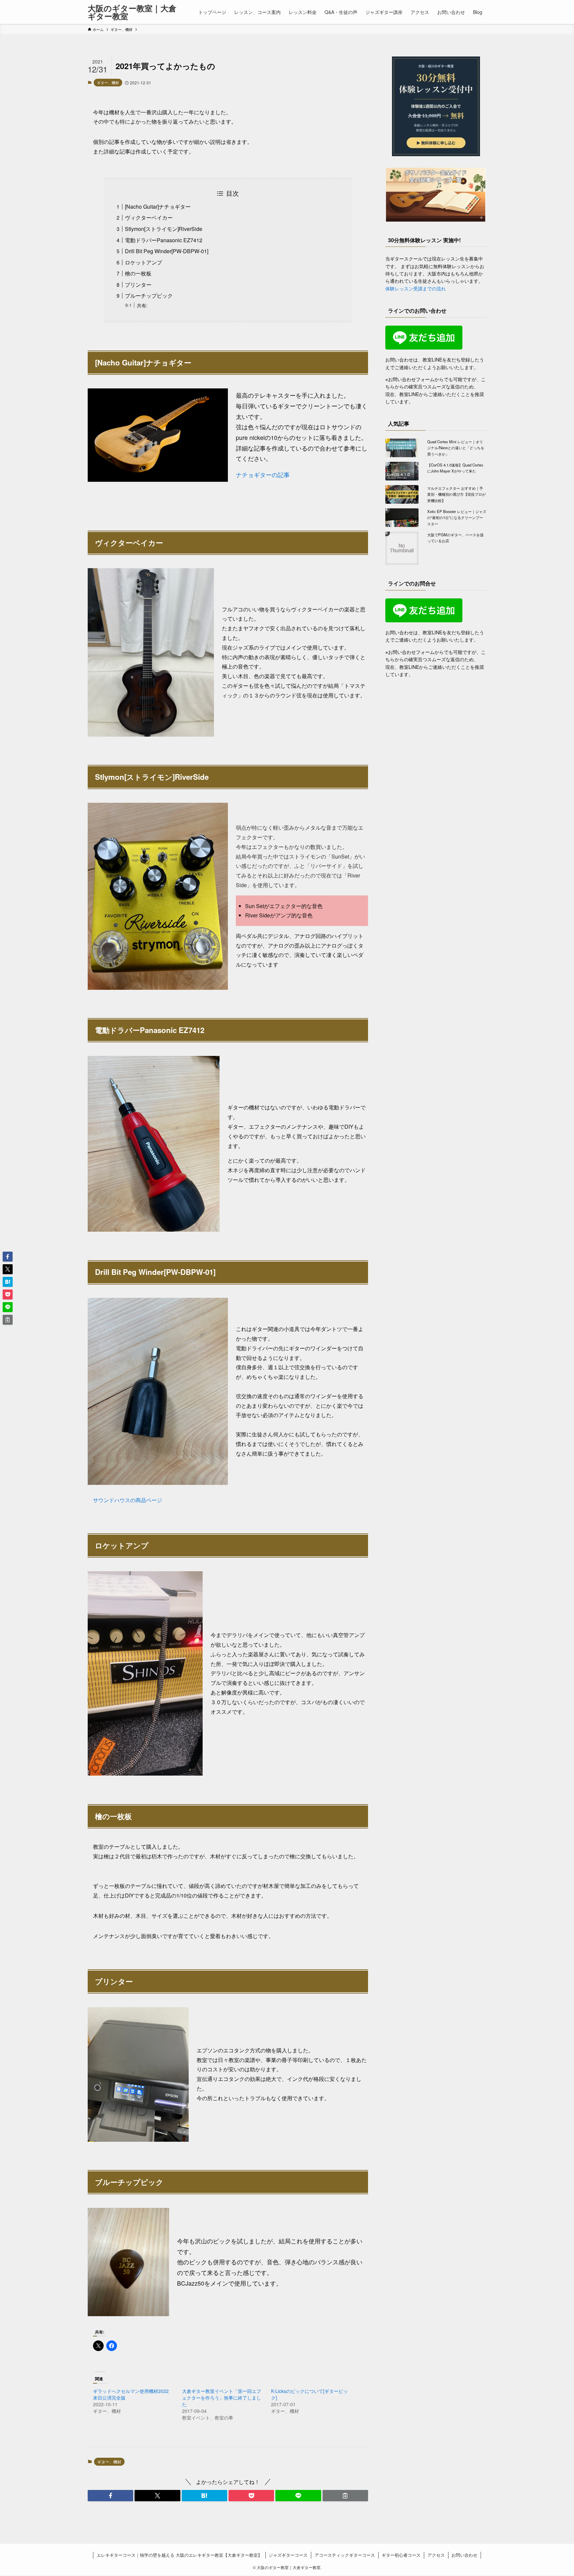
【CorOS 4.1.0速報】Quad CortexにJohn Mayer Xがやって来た (455, 468)
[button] (110, 2496)
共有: (142, 305)
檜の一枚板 (138, 273)
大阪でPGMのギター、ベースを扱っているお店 (455, 538)
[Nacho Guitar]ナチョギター (158, 206)
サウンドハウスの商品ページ (128, 1500)
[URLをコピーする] (345, 2496)
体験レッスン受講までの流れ (416, 288)
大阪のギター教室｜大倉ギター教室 (132, 12)
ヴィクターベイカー (149, 217)
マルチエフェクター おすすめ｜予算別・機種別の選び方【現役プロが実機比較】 (456, 494)
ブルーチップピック (149, 296)
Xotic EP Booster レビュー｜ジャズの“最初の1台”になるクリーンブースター (457, 517)
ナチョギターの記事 (263, 475)
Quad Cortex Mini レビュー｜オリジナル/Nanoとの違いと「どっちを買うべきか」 (456, 448)
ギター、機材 (108, 82)
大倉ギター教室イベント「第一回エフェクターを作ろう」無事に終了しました (222, 2398)
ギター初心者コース (401, 2555)
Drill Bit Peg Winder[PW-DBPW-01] (167, 251)
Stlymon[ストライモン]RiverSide (164, 229)
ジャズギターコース (288, 2555)
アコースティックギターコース (345, 2555)
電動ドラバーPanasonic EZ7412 (164, 240)
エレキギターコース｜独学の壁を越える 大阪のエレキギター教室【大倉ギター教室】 (179, 2555)
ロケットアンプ (143, 262)
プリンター (138, 285)
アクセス (436, 2555)
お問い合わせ (464, 2555)
